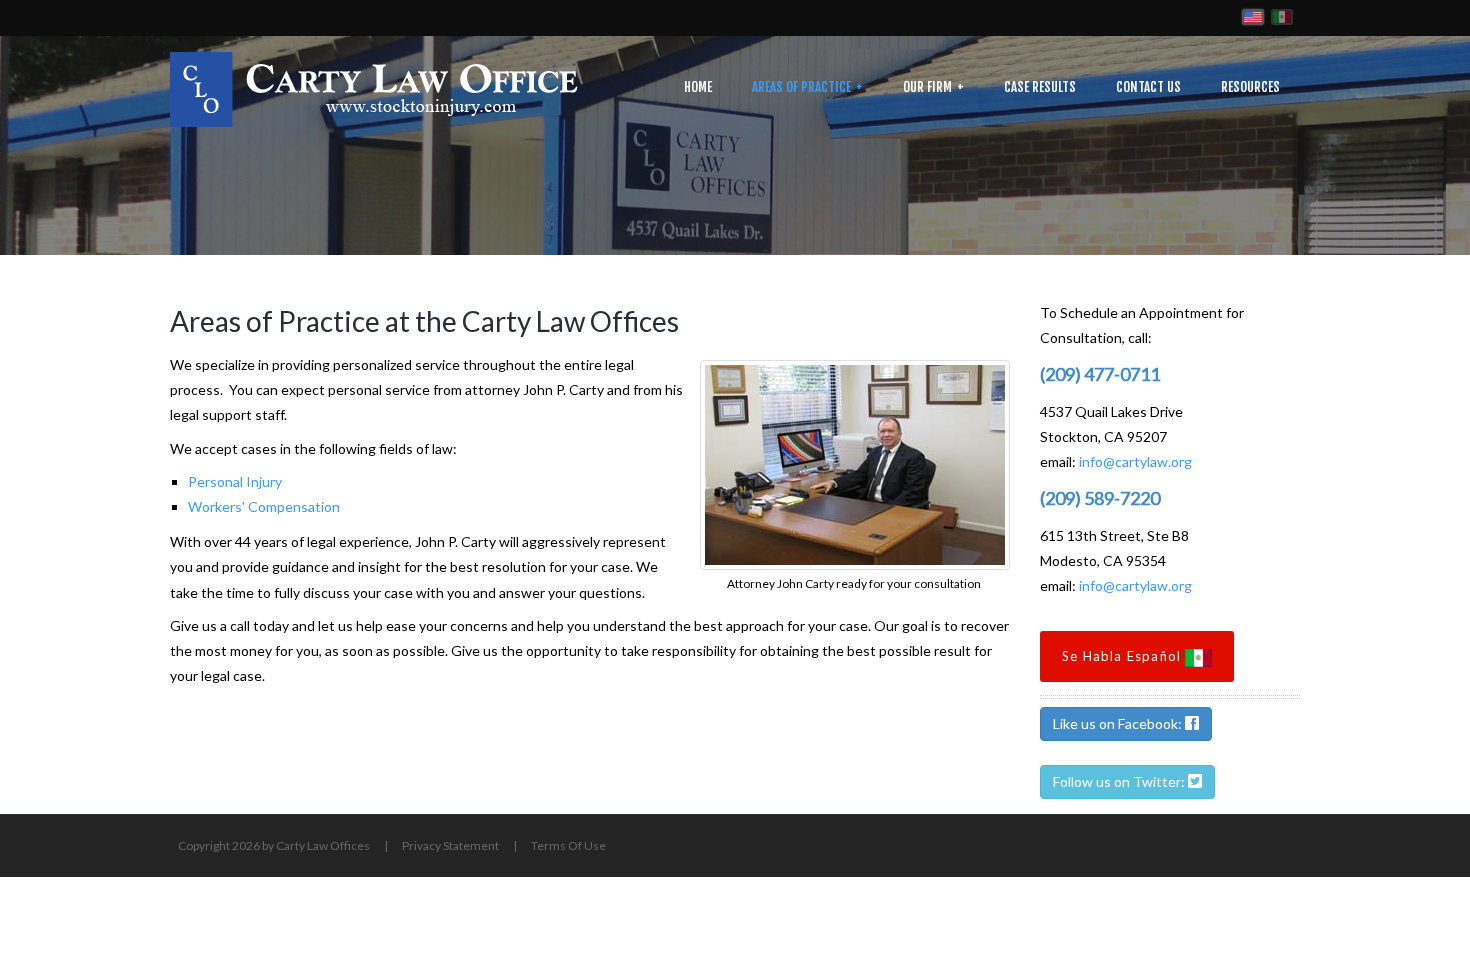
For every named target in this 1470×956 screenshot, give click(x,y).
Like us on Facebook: (1119, 723)
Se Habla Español (1123, 656)
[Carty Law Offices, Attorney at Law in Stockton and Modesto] (374, 87)
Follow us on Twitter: (1120, 781)
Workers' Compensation (264, 506)
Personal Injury (235, 481)
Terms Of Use (568, 845)
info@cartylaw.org (1135, 461)
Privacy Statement (450, 845)
